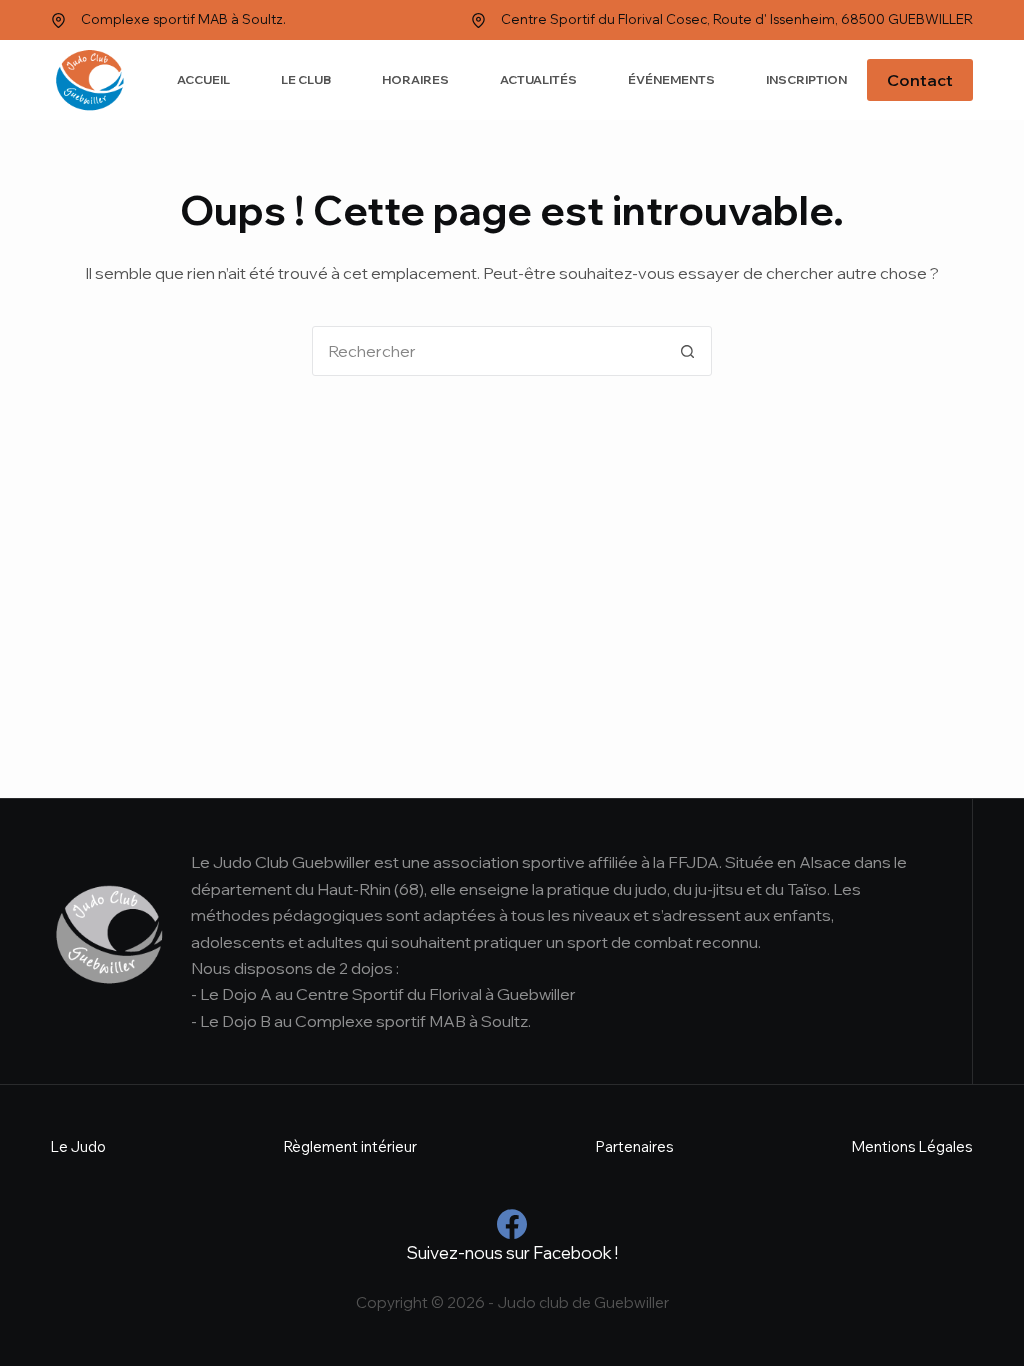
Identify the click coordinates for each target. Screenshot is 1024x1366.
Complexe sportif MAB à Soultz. (183, 19)
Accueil (203, 79)
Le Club (306, 79)
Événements (671, 79)
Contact (920, 80)
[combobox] (488, 351)
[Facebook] (512, 1224)
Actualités (538, 79)
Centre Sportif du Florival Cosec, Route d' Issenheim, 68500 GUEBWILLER (737, 19)
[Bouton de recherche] (687, 351)
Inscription (806, 79)
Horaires (415, 79)
